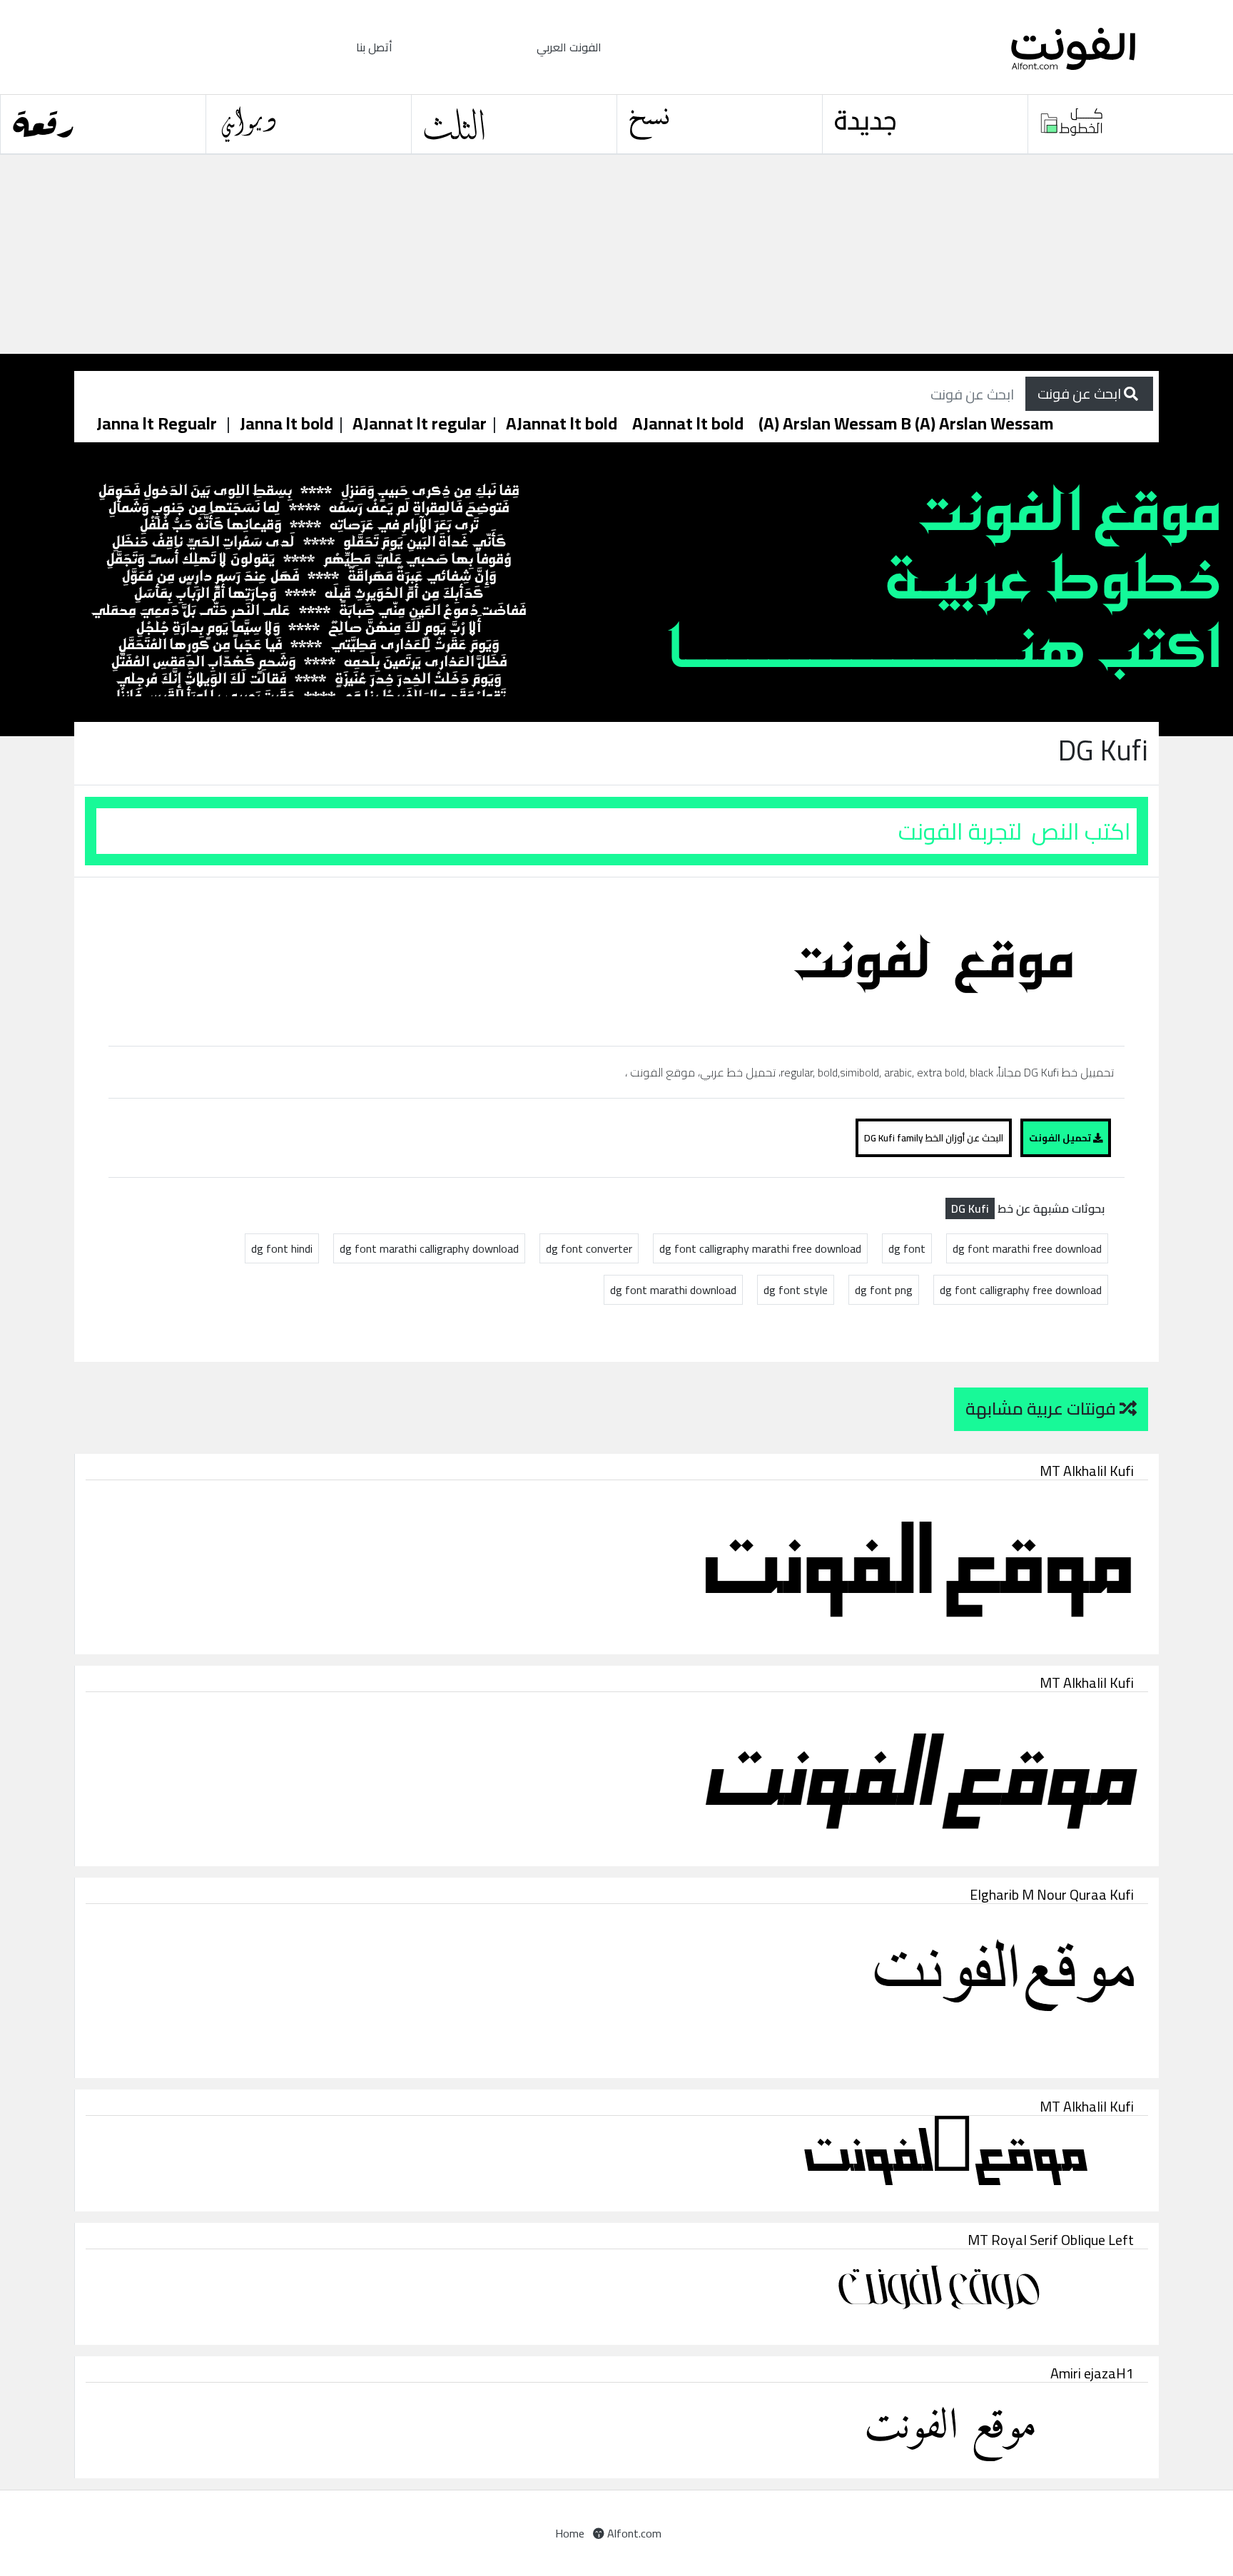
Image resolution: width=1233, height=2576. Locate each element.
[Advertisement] (428, 255)
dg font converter (589, 1248)
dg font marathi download (673, 1290)
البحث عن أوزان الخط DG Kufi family (934, 1138)
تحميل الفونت (1061, 1138)
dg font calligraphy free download (1021, 1290)
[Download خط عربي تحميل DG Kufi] (939, 960)
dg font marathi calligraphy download (429, 1248)
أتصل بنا (374, 47)
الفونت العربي (569, 47)
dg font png (884, 1290)
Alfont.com (633, 2533)
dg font (907, 1248)
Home (570, 2533)
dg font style (796, 1290)
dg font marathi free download (1027, 1248)
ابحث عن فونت (1081, 393)
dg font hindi (282, 1248)
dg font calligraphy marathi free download (760, 1248)
